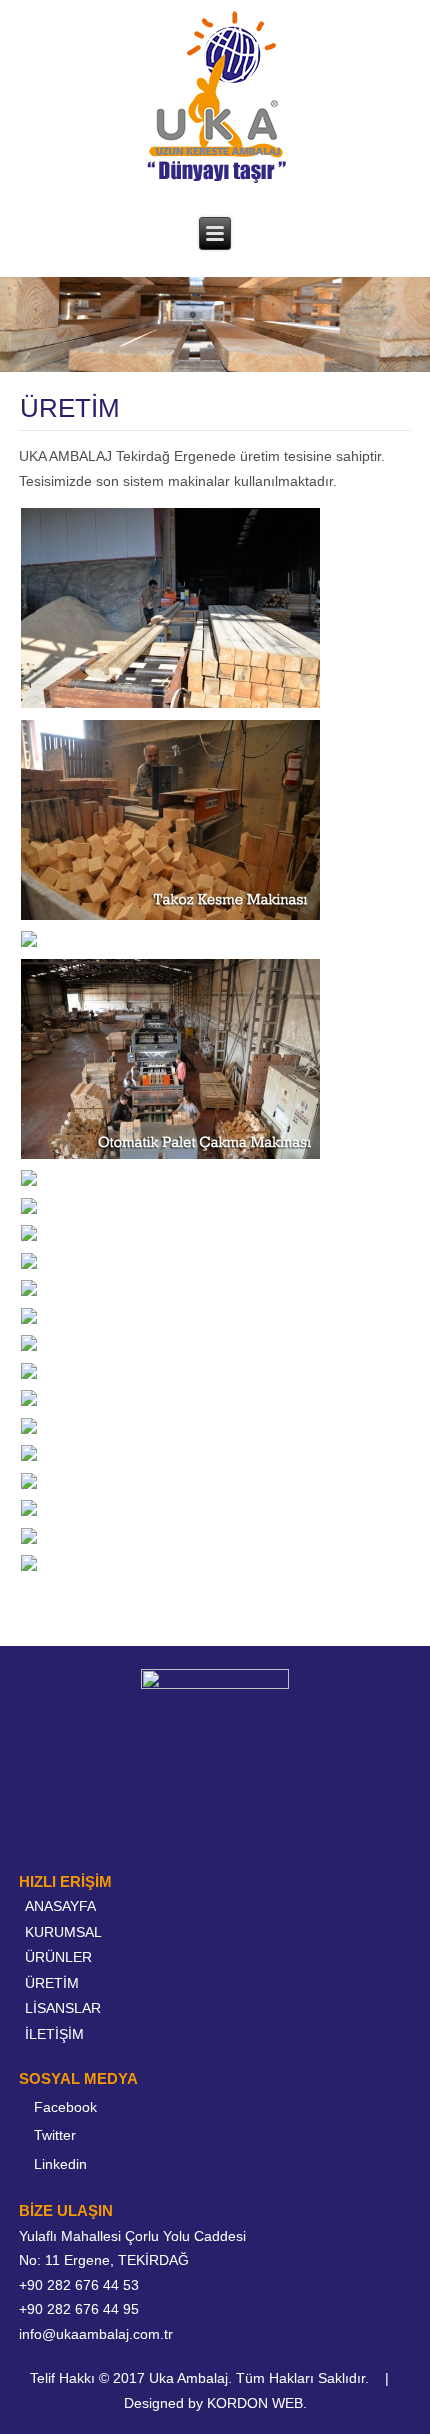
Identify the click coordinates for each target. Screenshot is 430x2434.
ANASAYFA (60, 1906)
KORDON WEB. (257, 2403)
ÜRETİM (52, 1983)
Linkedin (60, 2164)
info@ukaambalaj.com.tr (96, 2334)
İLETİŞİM (54, 2034)
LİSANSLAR (63, 2008)
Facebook (65, 2107)
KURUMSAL (63, 1932)
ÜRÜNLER (58, 1957)
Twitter (55, 2135)
